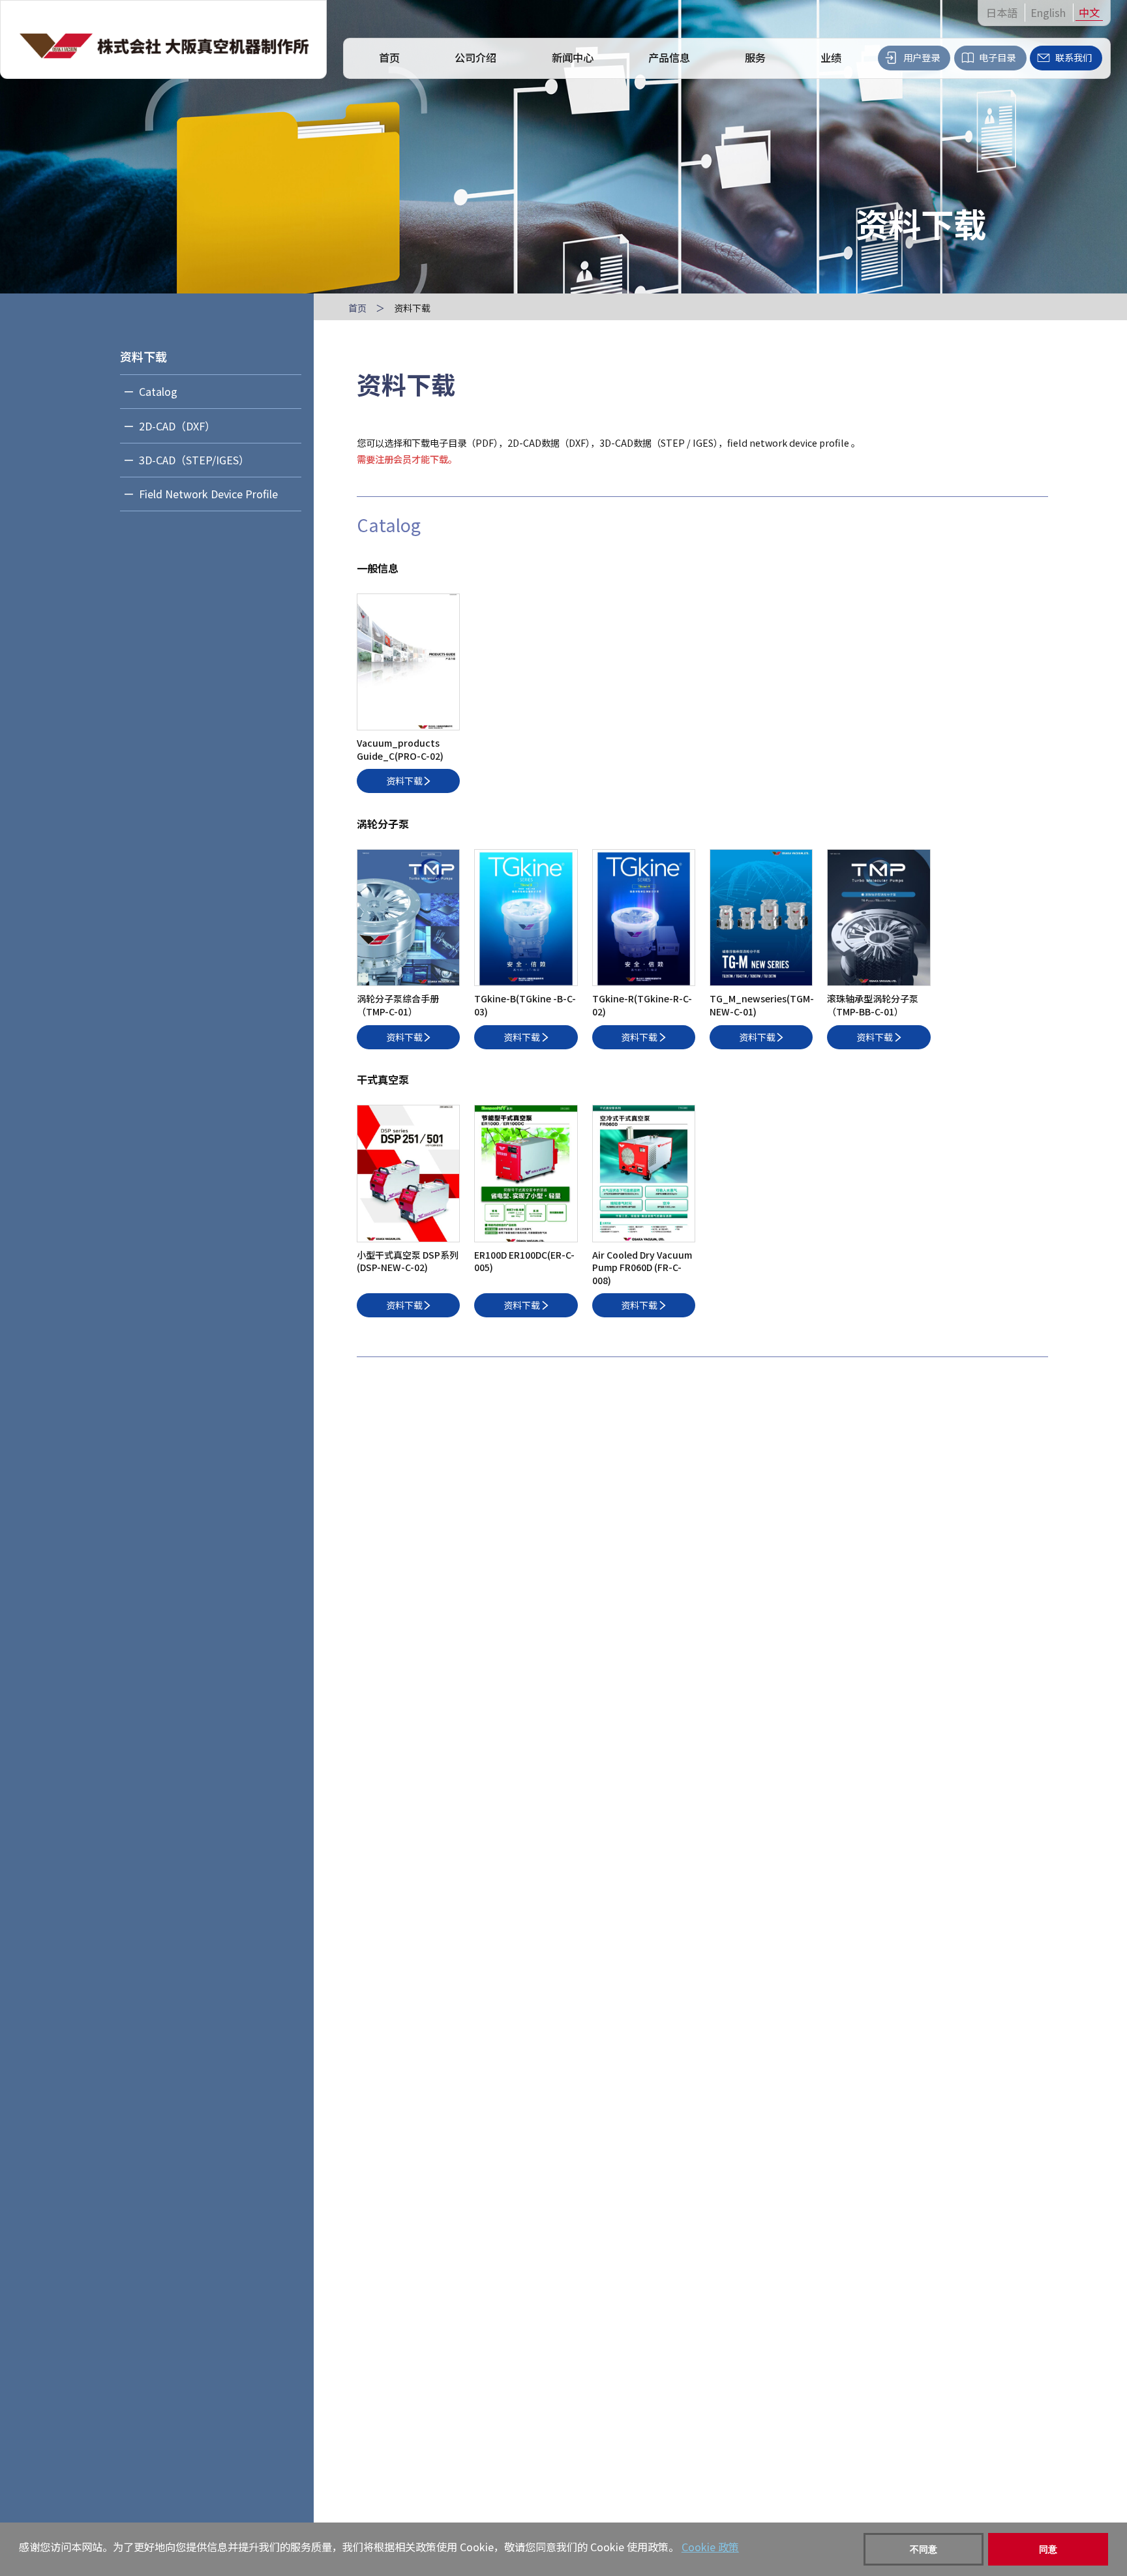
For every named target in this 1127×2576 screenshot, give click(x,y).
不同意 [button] (924, 2549)
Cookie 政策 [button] (710, 2547)
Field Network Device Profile (208, 494)
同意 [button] (1048, 2549)
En (1048, 13)
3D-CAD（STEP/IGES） (194, 460)
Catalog (158, 391)
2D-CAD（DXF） (177, 426)
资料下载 (143, 356)
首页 (357, 308)
